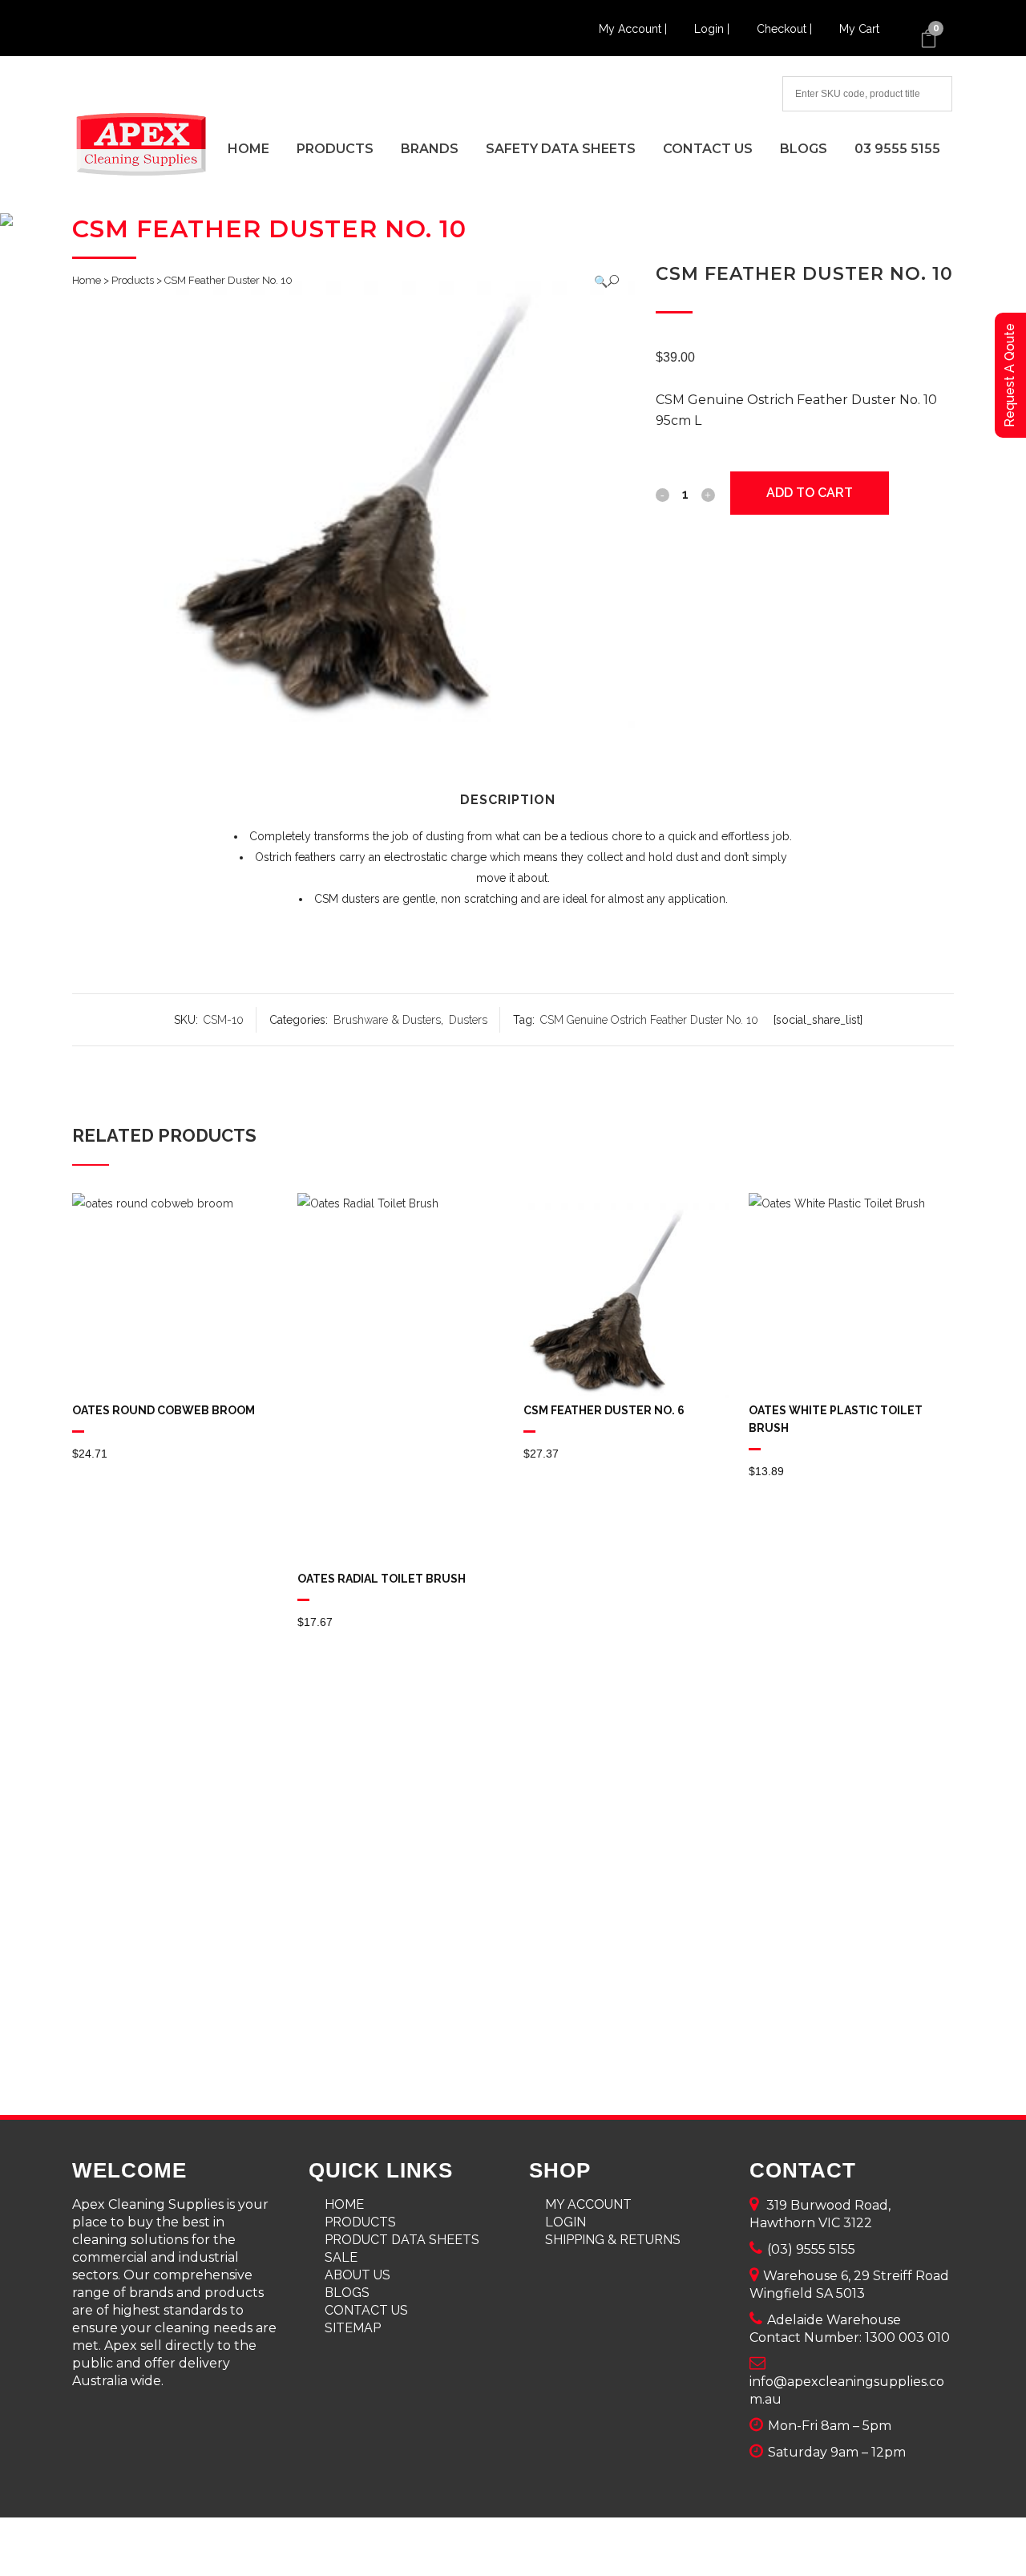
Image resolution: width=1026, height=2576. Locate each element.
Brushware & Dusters (387, 1020)
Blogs (347, 2293)
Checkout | (786, 29)
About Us (357, 2275)
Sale (341, 2257)
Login (566, 2222)
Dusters (468, 1020)
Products (133, 280)
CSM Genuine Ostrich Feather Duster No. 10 (649, 1020)
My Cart (859, 29)
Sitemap (353, 2328)
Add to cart (810, 493)
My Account (588, 2204)
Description (508, 800)
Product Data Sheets (402, 2240)
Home (87, 280)
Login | (713, 29)
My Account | (634, 29)
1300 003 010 (907, 2337)
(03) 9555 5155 (811, 2249)
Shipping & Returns (613, 2240)
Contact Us (366, 2310)
